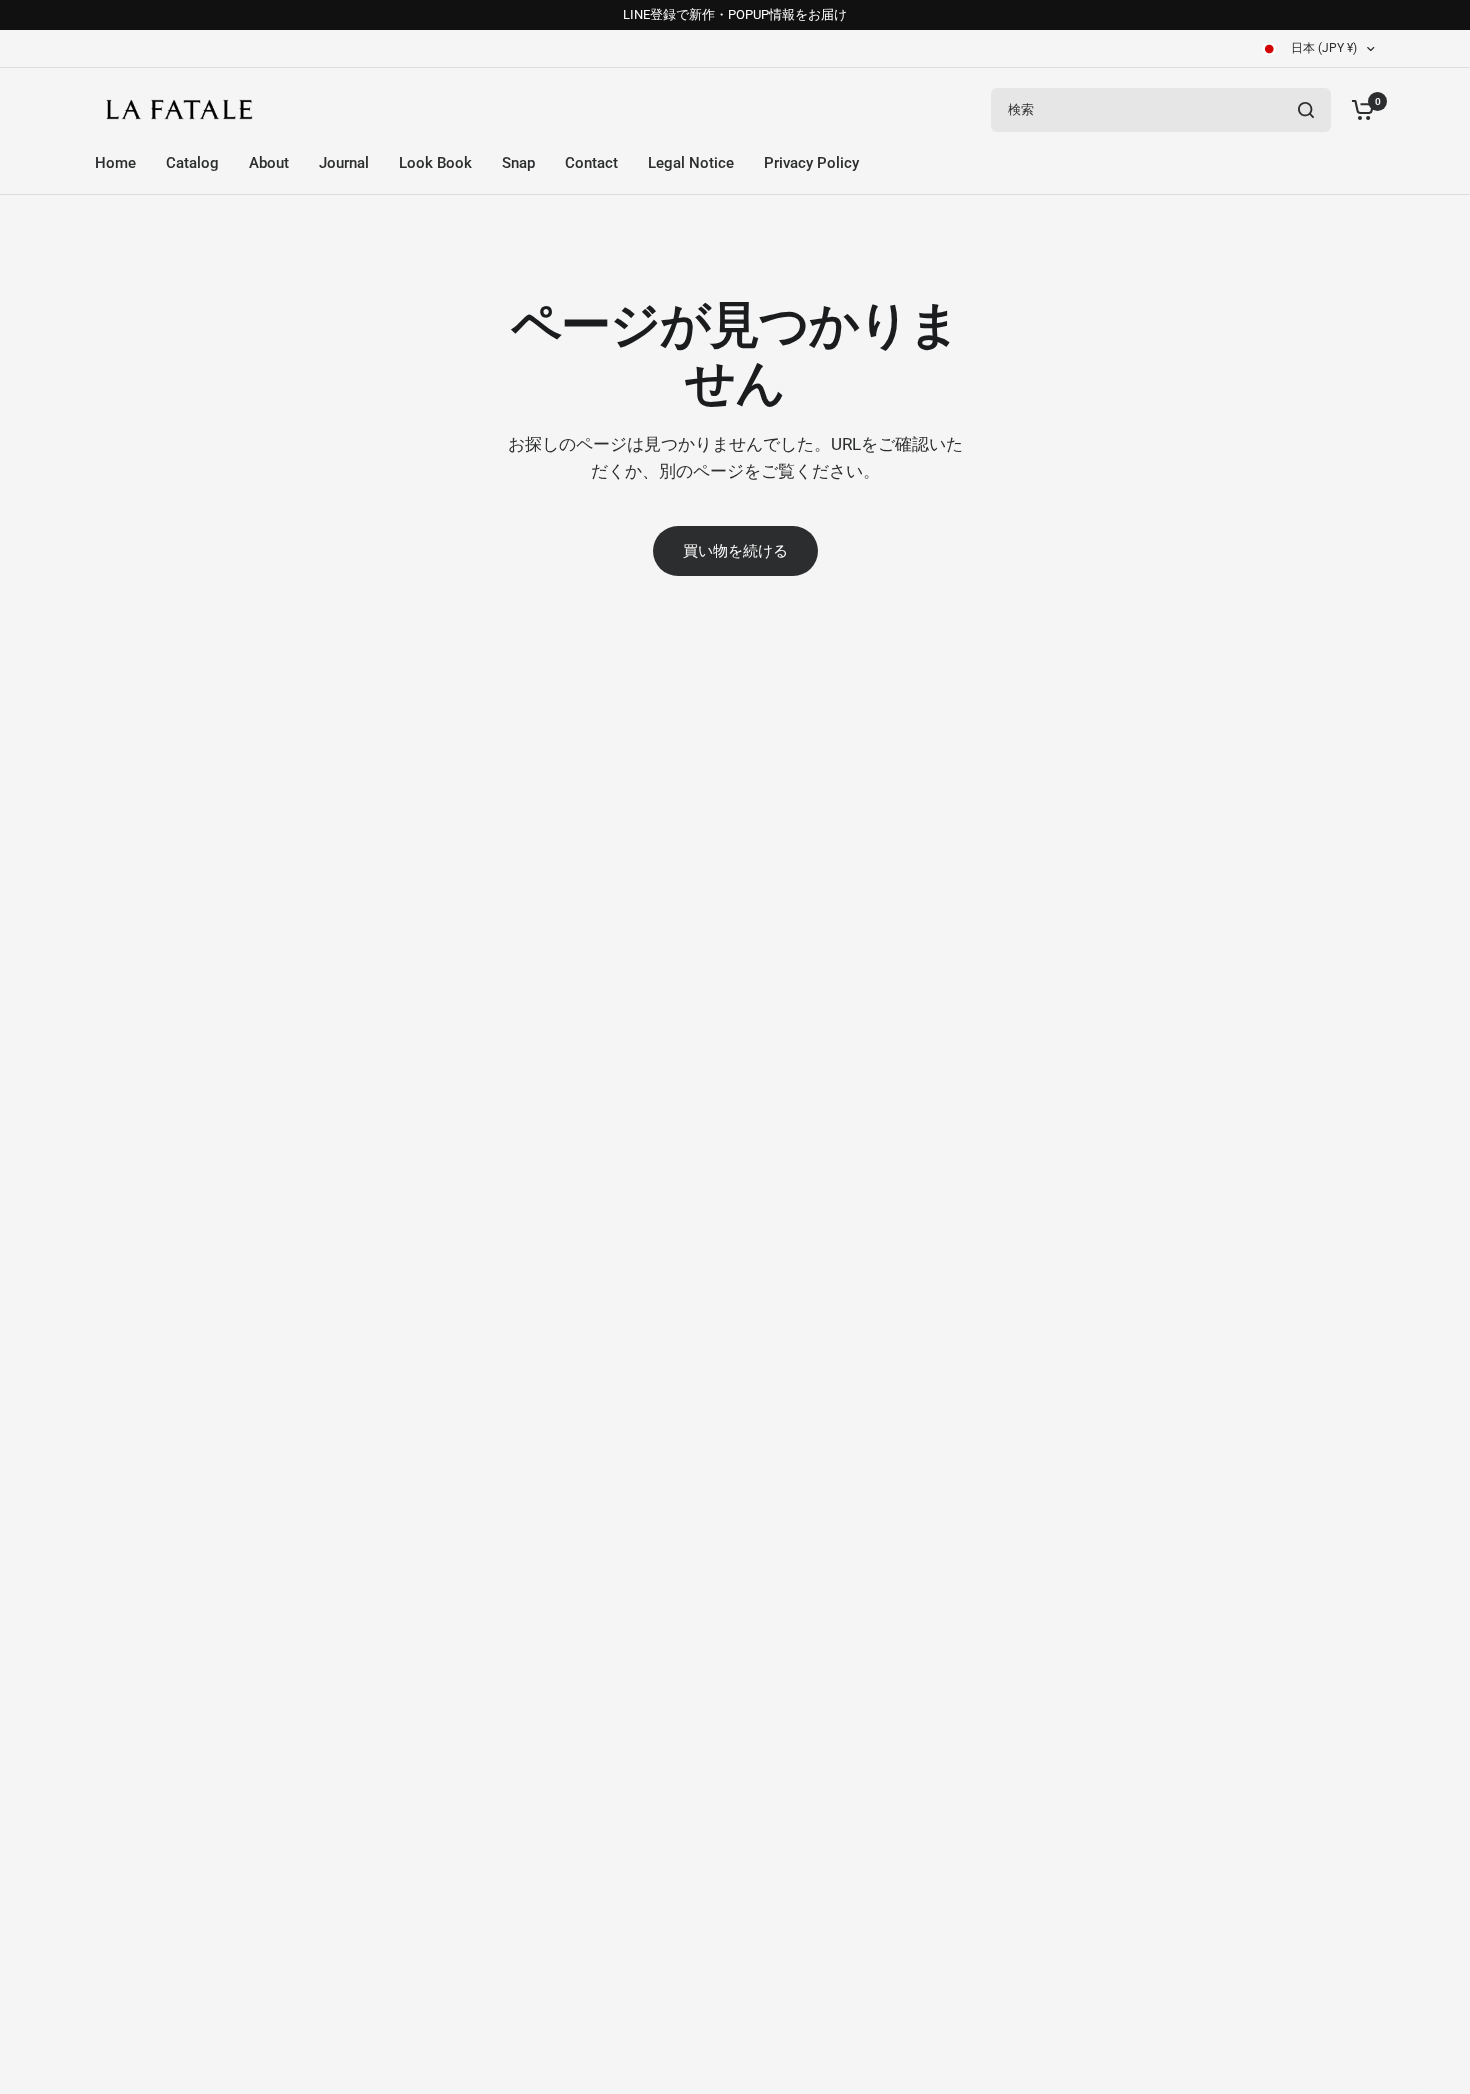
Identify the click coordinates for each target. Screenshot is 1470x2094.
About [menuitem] (269, 163)
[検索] (1306, 110)
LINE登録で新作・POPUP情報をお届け (735, 14)
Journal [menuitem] (344, 163)
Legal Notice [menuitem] (691, 163)
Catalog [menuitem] (192, 163)
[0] (1358, 109)
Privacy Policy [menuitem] (811, 163)
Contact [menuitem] (591, 163)
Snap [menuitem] (518, 163)
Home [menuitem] (115, 163)
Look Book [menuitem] (435, 163)
